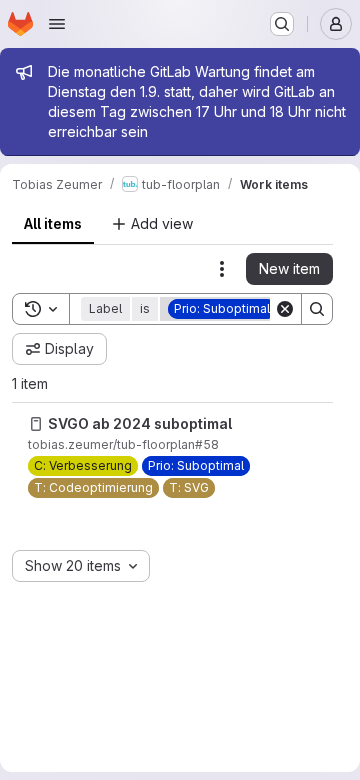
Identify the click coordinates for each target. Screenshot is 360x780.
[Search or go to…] (282, 24)
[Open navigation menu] (57, 24)
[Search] (317, 309)
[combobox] (81, 566)
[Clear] (285, 309)
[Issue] (36, 424)
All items (53, 223)
